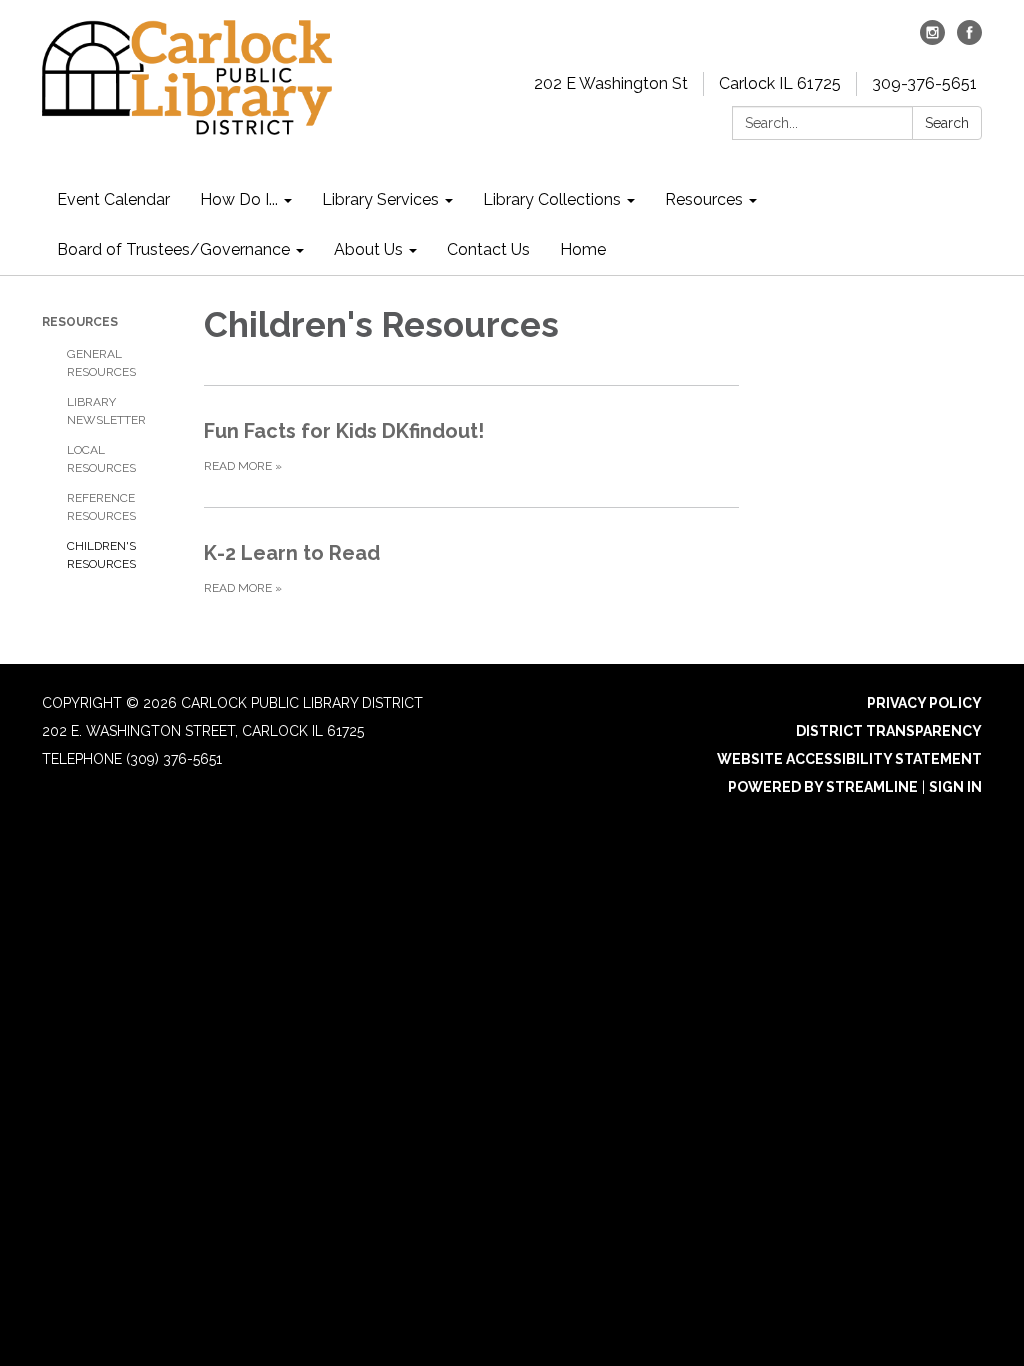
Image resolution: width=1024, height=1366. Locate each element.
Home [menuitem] (583, 249)
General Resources (101, 363)
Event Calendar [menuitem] (113, 199)
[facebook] (969, 39)
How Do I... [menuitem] (239, 199)
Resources (80, 322)
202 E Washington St (611, 83)
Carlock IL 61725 (780, 83)
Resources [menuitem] (704, 199)
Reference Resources (101, 507)
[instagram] (932, 39)
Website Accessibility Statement (849, 759)
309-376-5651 (924, 83)
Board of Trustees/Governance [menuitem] (173, 249)
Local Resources (101, 459)
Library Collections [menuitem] (552, 199)
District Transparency (889, 731)
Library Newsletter (106, 411)
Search (947, 123)
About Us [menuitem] (368, 249)
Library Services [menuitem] (380, 199)
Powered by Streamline (823, 787)
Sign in (955, 787)
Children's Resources (101, 555)
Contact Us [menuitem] (488, 249)
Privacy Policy (924, 703)
